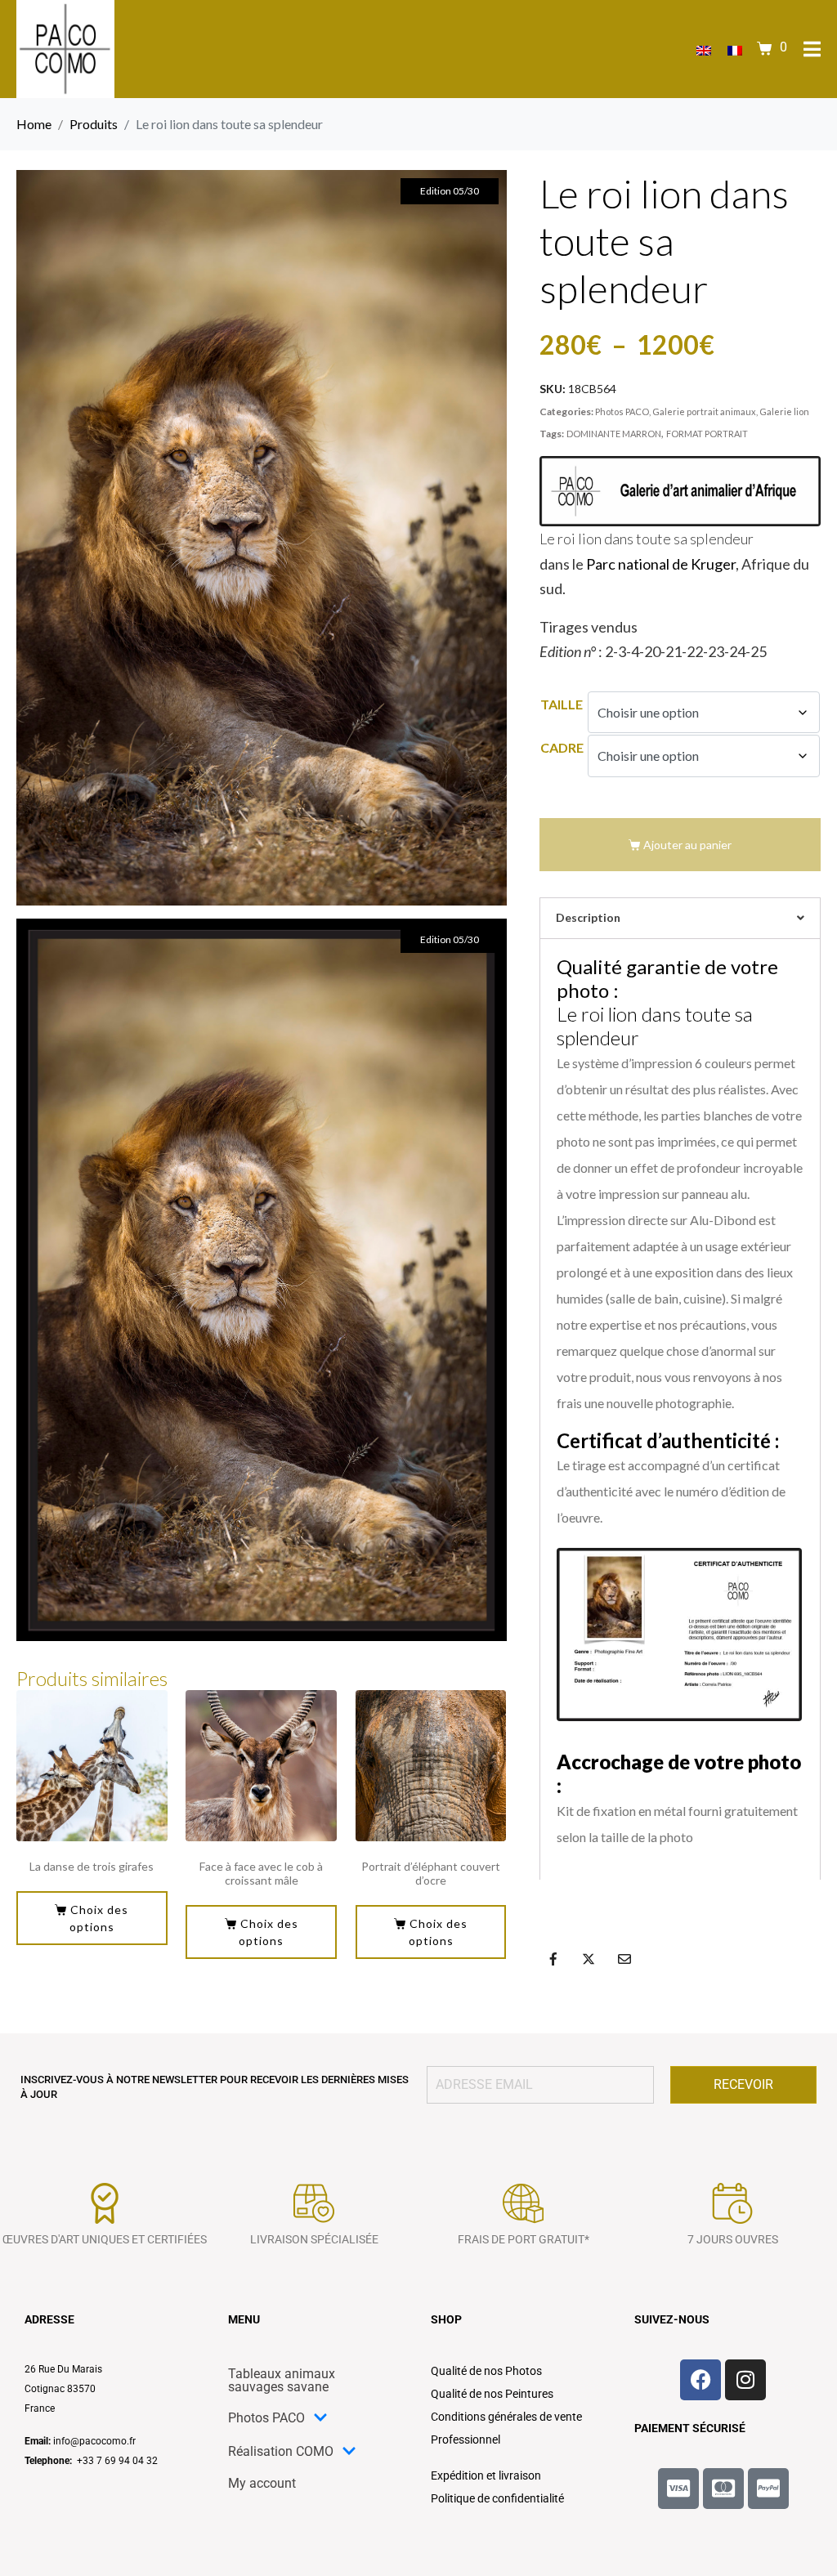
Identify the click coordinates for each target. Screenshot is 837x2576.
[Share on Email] (624, 1959)
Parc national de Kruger (661, 564)
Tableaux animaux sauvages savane (282, 2380)
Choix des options (99, 1918)
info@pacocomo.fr (94, 2441)
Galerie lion (784, 411)
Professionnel (465, 2440)
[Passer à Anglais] (704, 49)
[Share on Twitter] (589, 1959)
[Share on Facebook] (553, 1959)
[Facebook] (700, 2380)
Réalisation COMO (281, 2451)
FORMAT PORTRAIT (707, 434)
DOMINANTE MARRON (614, 434)
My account (262, 2483)
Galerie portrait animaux (704, 411)
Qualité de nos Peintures (492, 2394)
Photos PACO (622, 411)
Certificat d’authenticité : (668, 1440)
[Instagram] (745, 2380)
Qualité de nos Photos (486, 2371)
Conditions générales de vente (506, 2417)
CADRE (562, 747)
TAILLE (562, 704)
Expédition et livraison (486, 2475)
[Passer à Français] (735, 49)
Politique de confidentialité (497, 2498)
